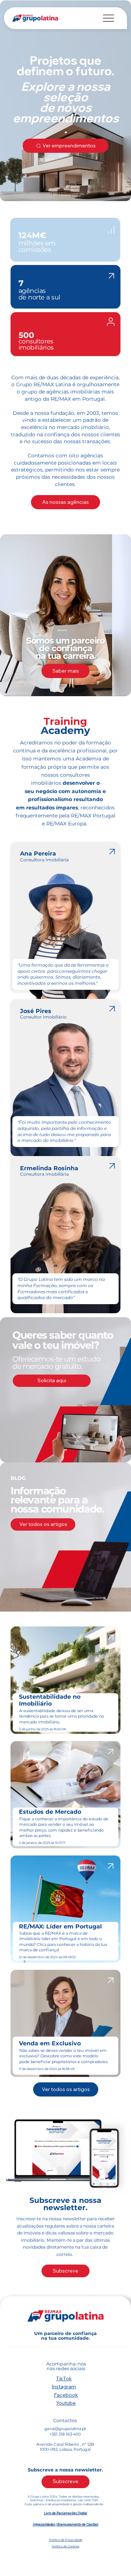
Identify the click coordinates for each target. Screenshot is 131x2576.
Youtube (66, 2403)
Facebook (66, 2395)
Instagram (64, 2387)
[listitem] (65, 917)
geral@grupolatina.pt (65, 2429)
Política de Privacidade (66, 2540)
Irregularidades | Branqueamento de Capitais (65, 2524)
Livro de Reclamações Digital (66, 2513)
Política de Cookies (65, 2546)
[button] (52, 1381)
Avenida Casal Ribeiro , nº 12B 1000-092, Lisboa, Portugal (65, 2447)
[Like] (111, 229)
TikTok (64, 2379)
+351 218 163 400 (65, 2434)
